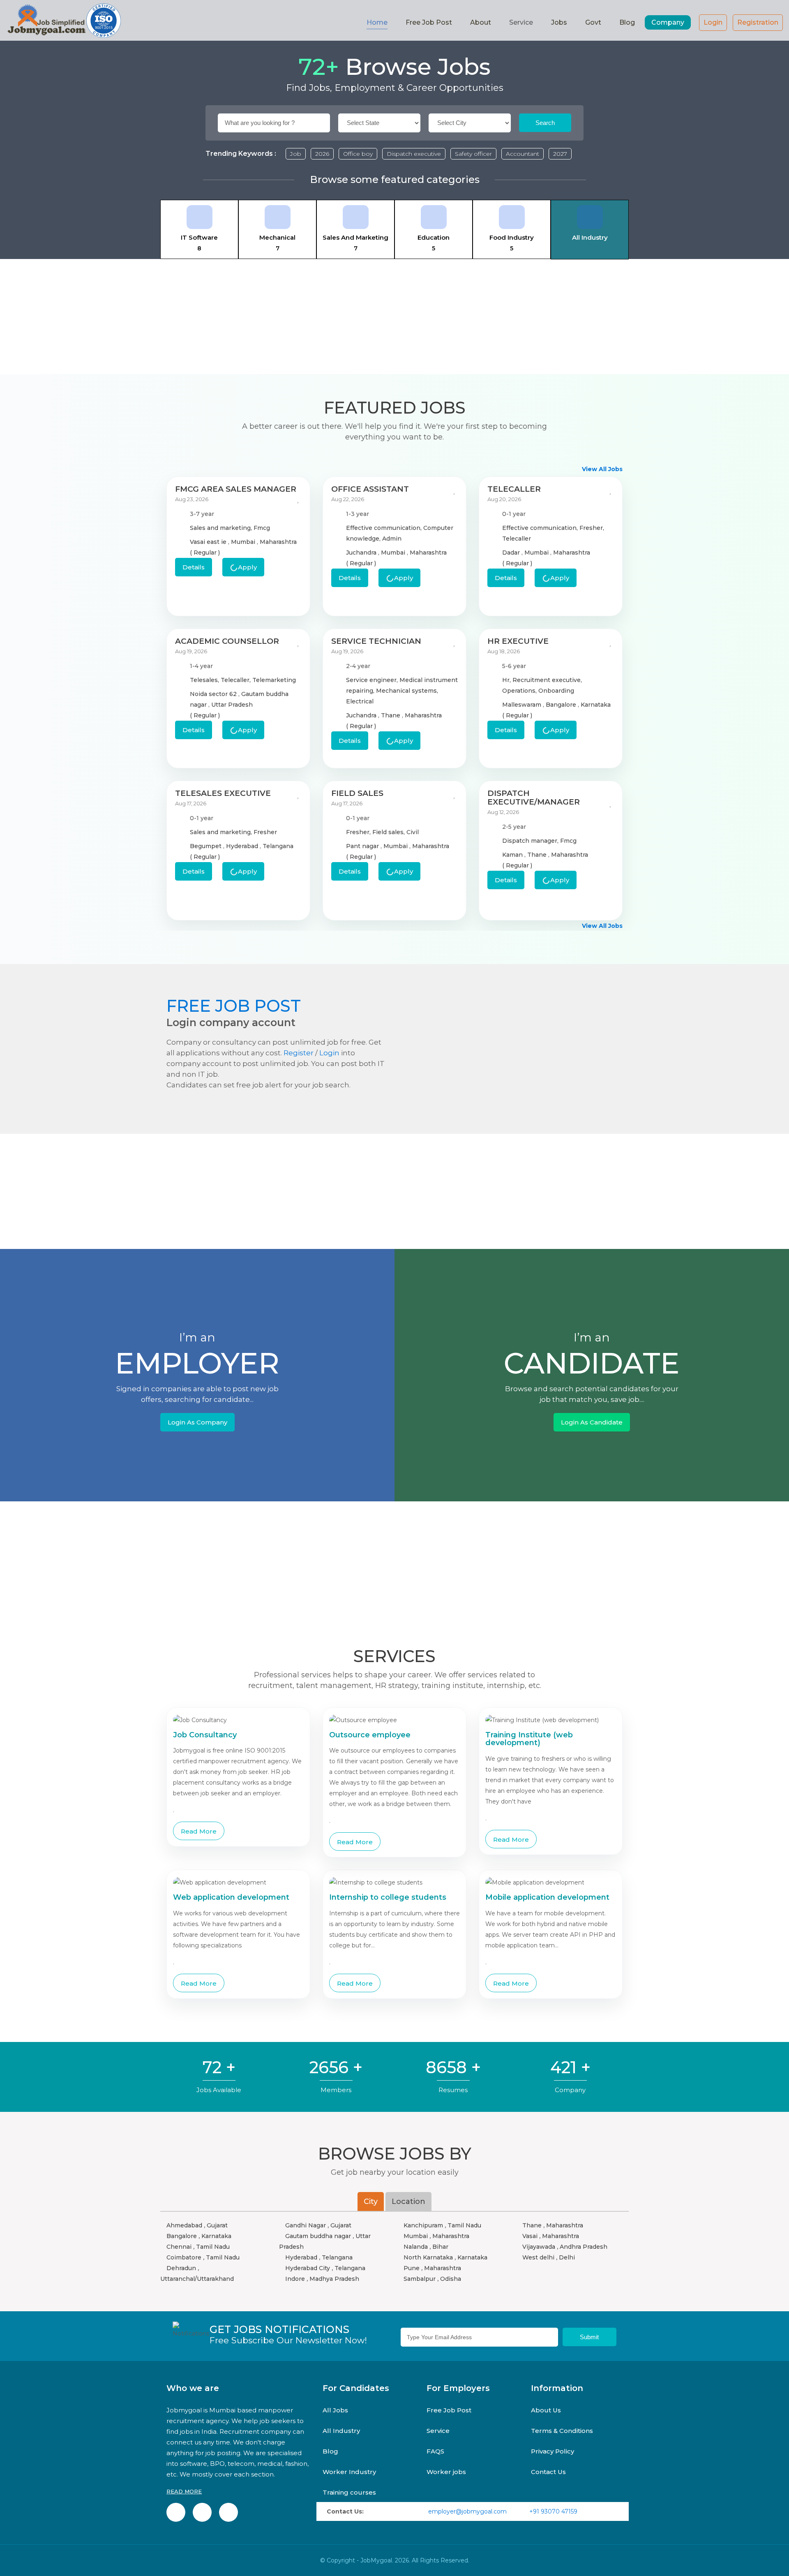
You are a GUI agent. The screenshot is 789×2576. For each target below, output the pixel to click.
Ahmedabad (184, 2225)
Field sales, (389, 832)
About (481, 22)
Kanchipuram (423, 2225)
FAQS (435, 2451)
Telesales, (205, 680)
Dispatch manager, (531, 841)
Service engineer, (373, 680)
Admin (392, 539)
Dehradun (181, 2268)
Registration (758, 22)
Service (438, 2431)
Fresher (265, 832)
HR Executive (518, 641)
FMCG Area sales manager (236, 489)
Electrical (360, 701)
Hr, (507, 680)
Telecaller (514, 489)
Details (194, 567)
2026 (322, 154)
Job (296, 154)
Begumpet (206, 846)
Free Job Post (429, 22)
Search (545, 123)
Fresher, (592, 528)
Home (377, 22)
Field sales (357, 793)
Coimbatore (184, 2257)
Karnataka (596, 705)
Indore (295, 2279)
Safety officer (473, 154)
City (371, 2201)
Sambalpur (420, 2279)
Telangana (278, 846)
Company (668, 22)
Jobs (559, 22)
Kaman (513, 855)
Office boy (358, 154)
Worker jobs (446, 2472)
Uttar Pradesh (232, 705)
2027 (560, 154)
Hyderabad (243, 846)
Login (713, 22)
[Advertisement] (394, 317)
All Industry (341, 2431)
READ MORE (184, 2491)
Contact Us (548, 2472)
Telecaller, (236, 680)
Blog (627, 22)
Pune (412, 2268)
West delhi (538, 2257)
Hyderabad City (308, 2268)
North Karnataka (428, 2257)
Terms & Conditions (562, 2431)
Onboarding (556, 691)
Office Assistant (370, 489)
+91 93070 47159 (553, 2511)
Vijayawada (539, 2247)
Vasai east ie (209, 542)
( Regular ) (205, 553)
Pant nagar (363, 846)
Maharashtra (278, 542)
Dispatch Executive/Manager (534, 798)
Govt (593, 22)
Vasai (530, 2236)
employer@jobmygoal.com (467, 2511)
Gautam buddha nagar (318, 2236)
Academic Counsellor (227, 641)
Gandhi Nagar (306, 2225)
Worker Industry (349, 2472)
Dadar (512, 553)
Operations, (520, 691)
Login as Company (197, 1422)
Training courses (349, 2492)
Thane (391, 715)
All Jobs (335, 2410)
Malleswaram (523, 705)
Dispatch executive (414, 154)
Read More (199, 1831)
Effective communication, (385, 528)
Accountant (523, 154)
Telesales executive (223, 793)
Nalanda (416, 2247)
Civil (413, 832)
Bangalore (562, 705)
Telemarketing (274, 680)
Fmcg (262, 528)
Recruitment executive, (547, 680)
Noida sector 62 (214, 694)
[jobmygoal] (64, 20)
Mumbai (244, 542)
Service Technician (376, 641)
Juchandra (362, 553)
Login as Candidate (592, 1422)
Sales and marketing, (222, 528)
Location (408, 2201)
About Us (546, 2410)
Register (299, 1053)
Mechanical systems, (407, 691)
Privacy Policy (553, 2451)
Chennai (179, 2247)
